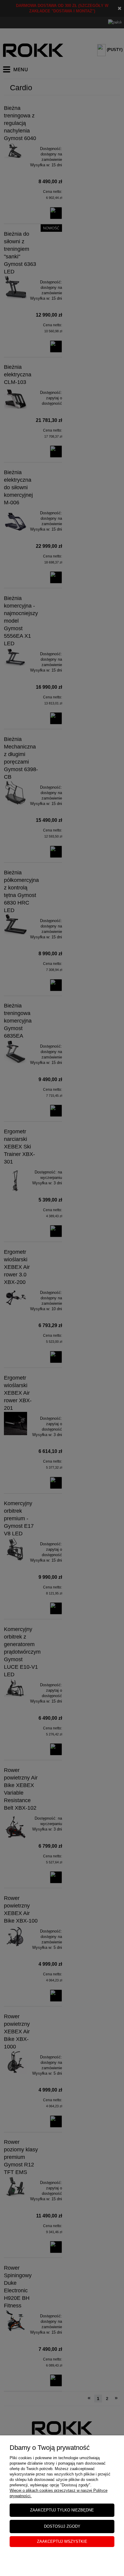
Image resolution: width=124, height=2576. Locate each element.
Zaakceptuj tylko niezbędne (62, 2510)
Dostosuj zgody (62, 2526)
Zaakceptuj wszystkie (62, 2541)
